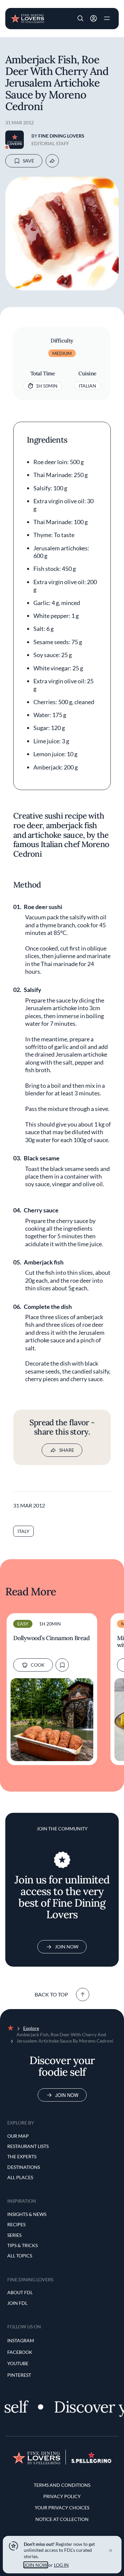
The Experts (22, 2156)
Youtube (18, 2363)
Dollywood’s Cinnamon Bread (51, 1638)
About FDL (20, 2292)
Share (67, 1450)
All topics (20, 2256)
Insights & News (27, 2214)
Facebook (20, 2352)
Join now (67, 2095)
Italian (87, 386)
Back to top (51, 1994)
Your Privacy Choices (62, 2508)
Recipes (16, 2224)
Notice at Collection (62, 2519)
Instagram (21, 2340)
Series (14, 2235)
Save (28, 161)
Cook (38, 1665)
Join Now (67, 1947)
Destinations (24, 2167)
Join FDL (17, 2303)
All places (20, 2177)
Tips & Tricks (22, 2245)
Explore (31, 2028)
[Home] (27, 18)
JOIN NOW (36, 2565)
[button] (80, 19)
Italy (23, 1531)
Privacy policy (62, 2496)
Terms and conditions (62, 2485)
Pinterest (19, 2375)
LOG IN (61, 2565)
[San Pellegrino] (91, 2461)
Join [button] (94, 19)
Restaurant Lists (28, 2146)
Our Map (18, 2136)
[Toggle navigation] (107, 19)
